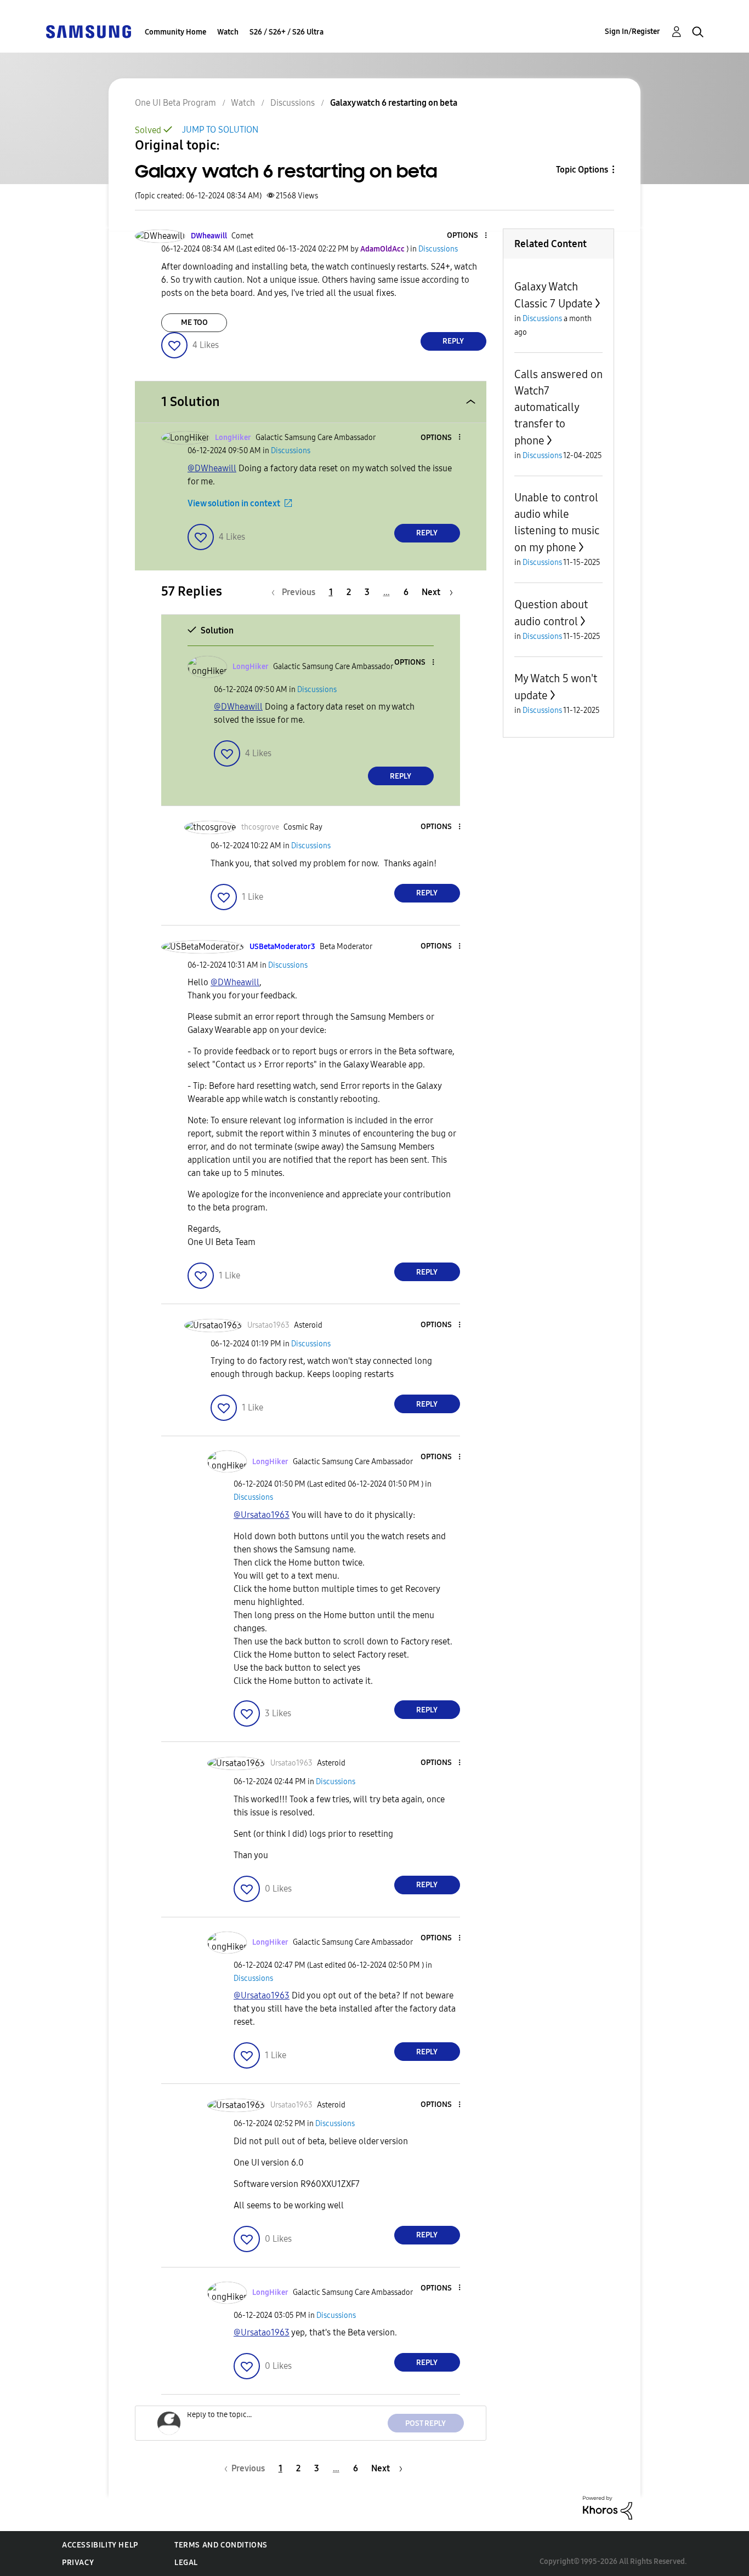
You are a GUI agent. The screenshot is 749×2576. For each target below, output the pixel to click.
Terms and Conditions (221, 2545)
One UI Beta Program (175, 103)
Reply (453, 341)
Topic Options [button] (582, 170)
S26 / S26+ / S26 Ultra (286, 32)
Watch (228, 32)
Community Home (175, 32)
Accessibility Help (100, 2545)
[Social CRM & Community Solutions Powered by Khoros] (608, 2507)
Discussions (293, 103)
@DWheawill (212, 468)
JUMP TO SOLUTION (220, 130)
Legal (186, 2563)
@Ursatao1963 (262, 1515)
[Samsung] (88, 31)
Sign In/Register (632, 32)
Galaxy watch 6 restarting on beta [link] (394, 103)
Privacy (78, 2563)
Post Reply (425, 2423)
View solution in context (234, 503)
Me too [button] (194, 322)
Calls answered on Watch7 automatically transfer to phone (558, 407)
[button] (467, 236)
